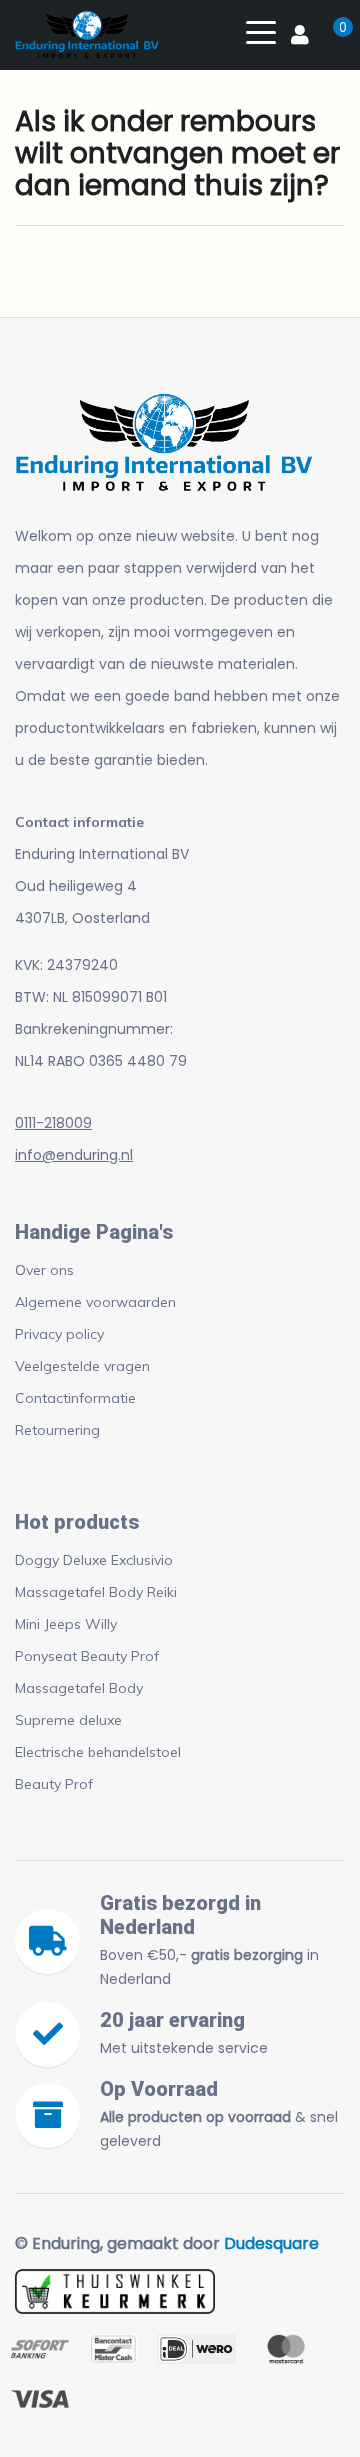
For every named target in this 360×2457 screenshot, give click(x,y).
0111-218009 (53, 1123)
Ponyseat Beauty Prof (87, 1656)
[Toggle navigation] (261, 31)
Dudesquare (271, 2243)
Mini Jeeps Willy (66, 1624)
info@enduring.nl (74, 1155)
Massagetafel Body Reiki (96, 1592)
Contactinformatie (75, 1398)
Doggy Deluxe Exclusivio (94, 1560)
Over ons (44, 1270)
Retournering (57, 1430)
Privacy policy (59, 1334)
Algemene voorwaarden (95, 1302)
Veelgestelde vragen (82, 1366)
